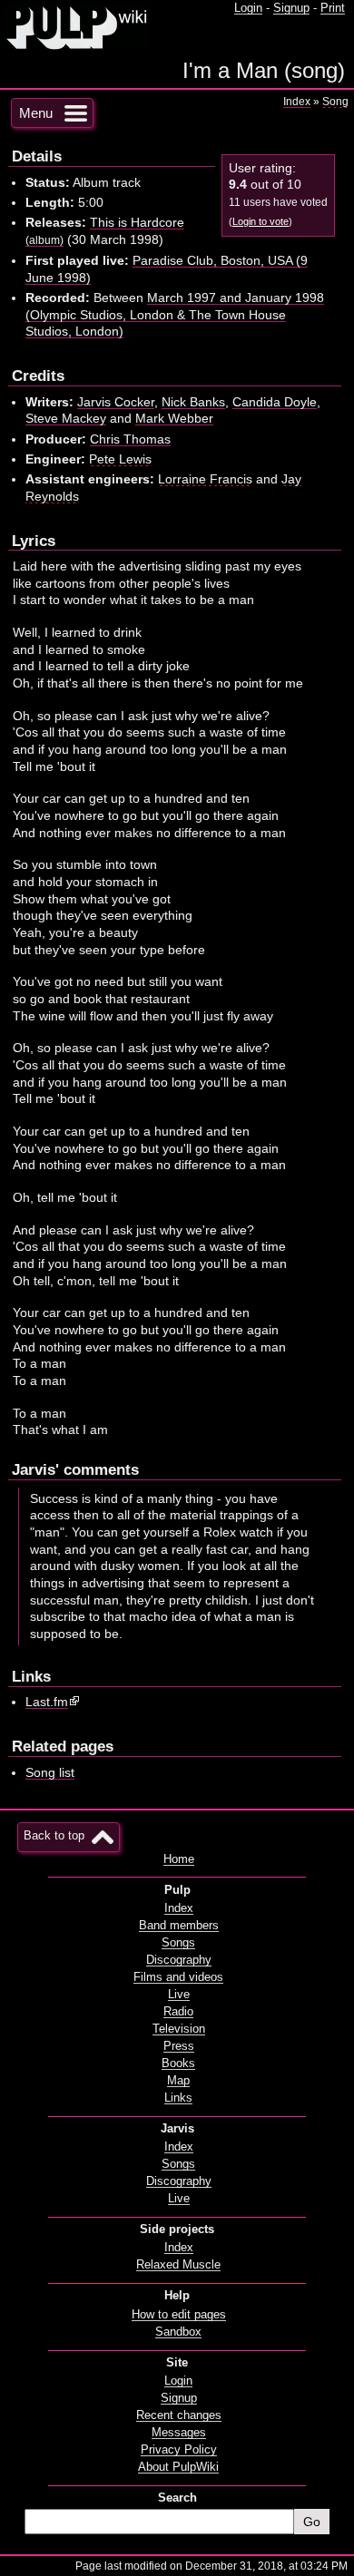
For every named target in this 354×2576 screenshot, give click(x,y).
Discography (179, 1960)
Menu (36, 113)
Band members (179, 1926)
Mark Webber (174, 418)
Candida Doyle (275, 402)
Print (333, 8)
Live (179, 1995)
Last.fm (47, 1702)
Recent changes (179, 2415)
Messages (179, 2433)
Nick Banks (193, 402)
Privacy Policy (179, 2450)
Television (179, 2029)
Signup (291, 8)
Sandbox (178, 2332)
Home (179, 1859)
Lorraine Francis (205, 479)
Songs (178, 1943)
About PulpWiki (178, 2467)
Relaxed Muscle (178, 2265)
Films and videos (178, 1977)
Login (248, 8)
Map (178, 2081)
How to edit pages (179, 2315)
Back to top (54, 1836)
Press (179, 2046)
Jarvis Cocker (116, 402)
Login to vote (261, 221)
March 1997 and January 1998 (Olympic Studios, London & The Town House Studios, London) (175, 314)
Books (178, 2064)
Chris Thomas (130, 439)
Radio (178, 2012)
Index (297, 102)
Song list (50, 1772)
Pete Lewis (120, 459)
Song (335, 102)
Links (178, 2098)
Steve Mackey (66, 418)
